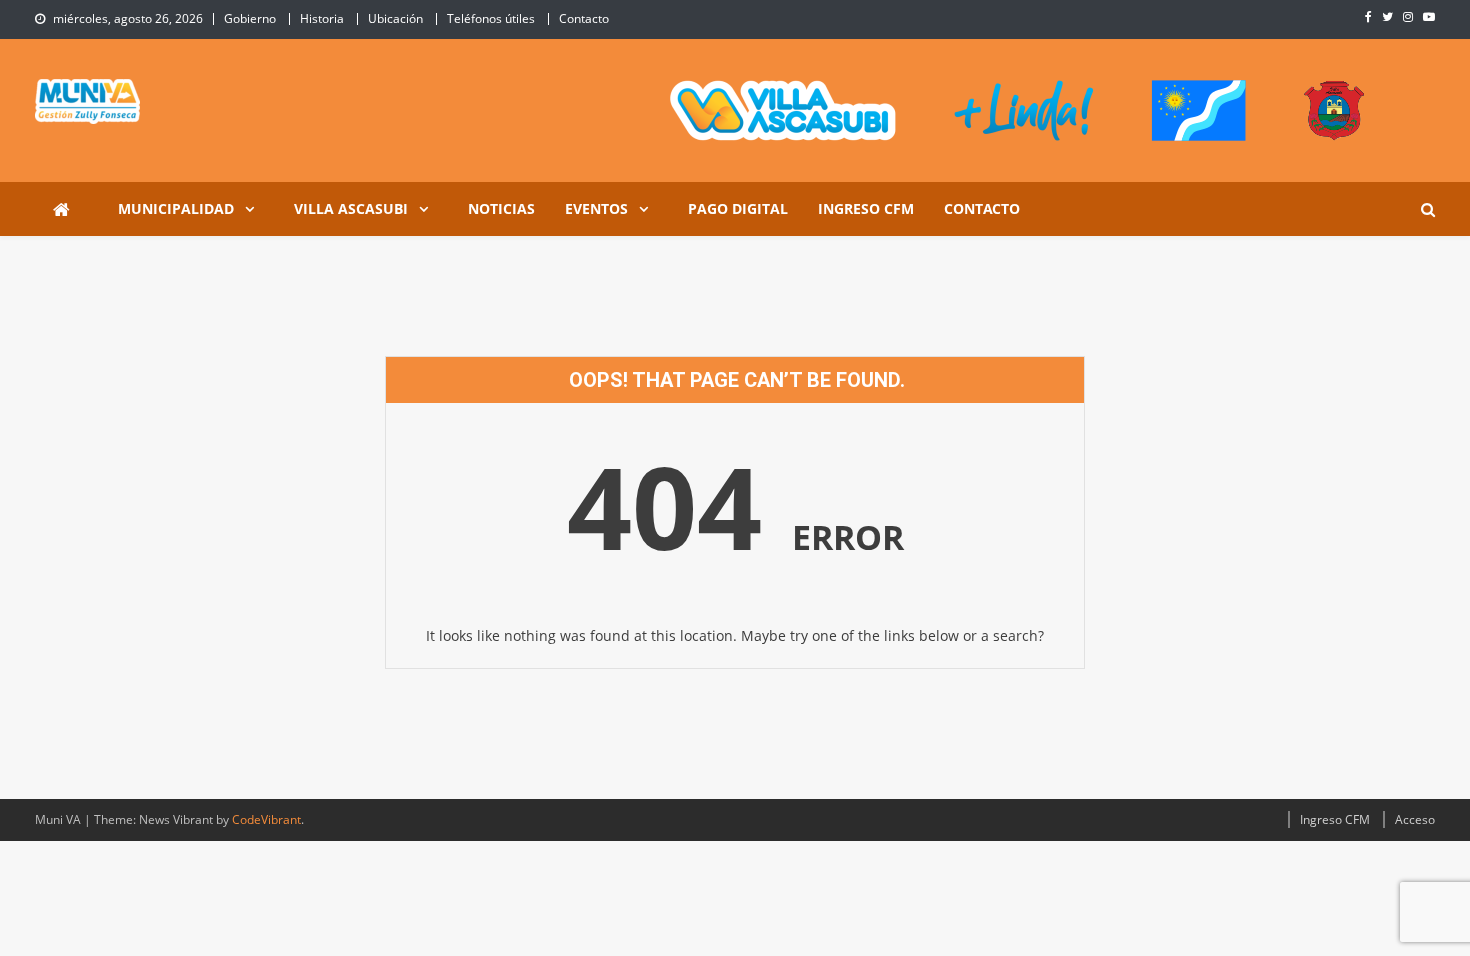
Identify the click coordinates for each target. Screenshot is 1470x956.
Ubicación (395, 18)
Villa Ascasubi (351, 208)
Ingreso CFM (866, 208)
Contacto (584, 18)
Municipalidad (176, 208)
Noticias (501, 208)
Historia (322, 18)
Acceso (1415, 819)
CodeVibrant (266, 819)
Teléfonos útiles (491, 18)
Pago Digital (738, 208)
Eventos (596, 208)
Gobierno (250, 18)
